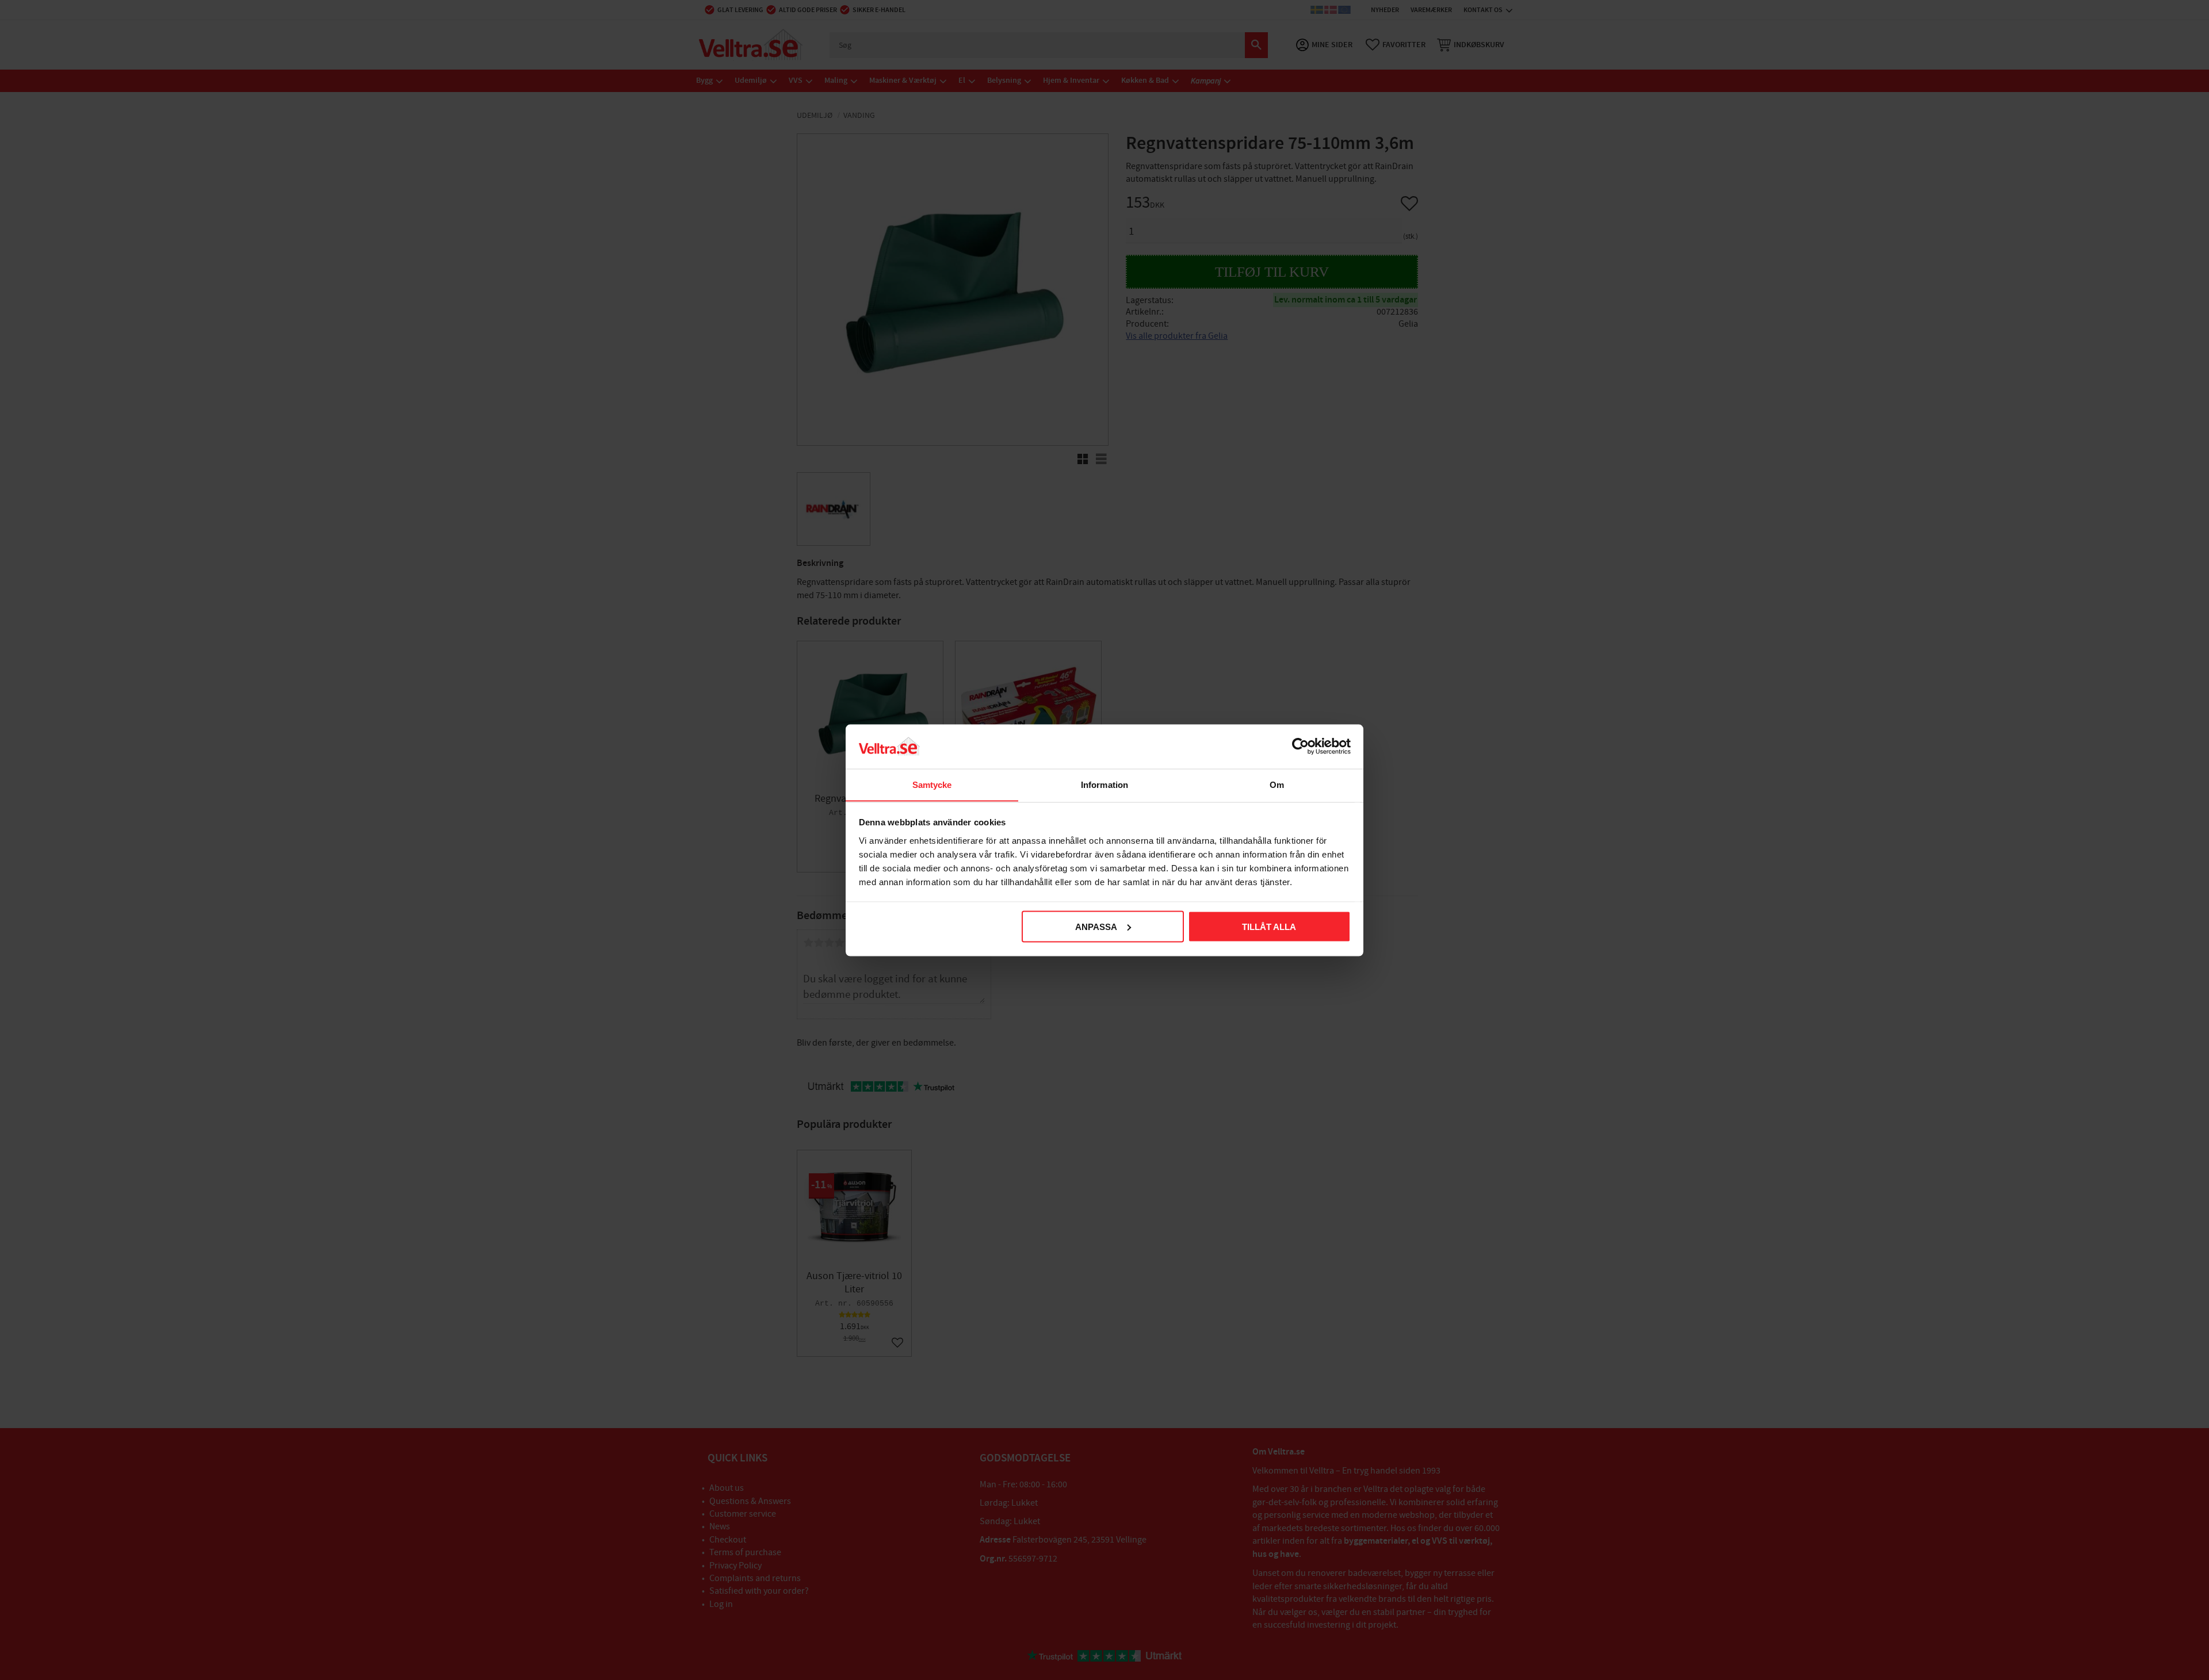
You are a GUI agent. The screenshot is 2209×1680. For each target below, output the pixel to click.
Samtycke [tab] (932, 784)
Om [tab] (1277, 784)
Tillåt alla (1269, 926)
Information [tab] (1104, 784)
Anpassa (1096, 926)
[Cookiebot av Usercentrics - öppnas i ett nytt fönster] (1300, 746)
